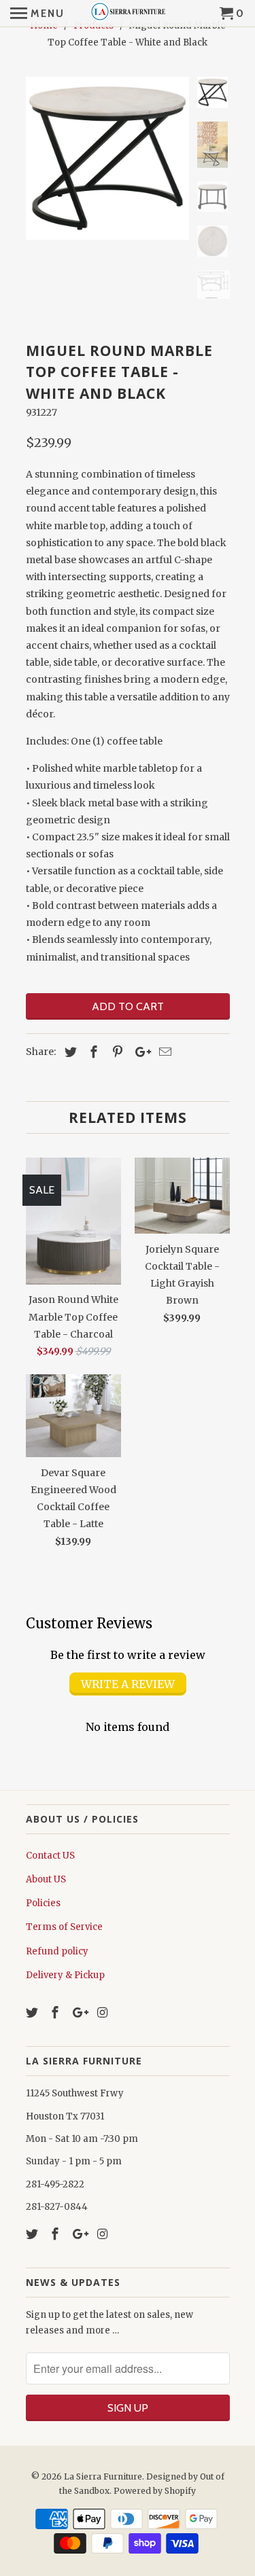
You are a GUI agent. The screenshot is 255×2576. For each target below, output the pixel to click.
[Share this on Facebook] (92, 1052)
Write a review (128, 1684)
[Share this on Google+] (139, 1052)
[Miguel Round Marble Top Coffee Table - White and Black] (107, 158)
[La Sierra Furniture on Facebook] (56, 2012)
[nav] (37, 14)
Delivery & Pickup (65, 1975)
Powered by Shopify (155, 2491)
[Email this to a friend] (163, 1052)
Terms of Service (64, 1927)
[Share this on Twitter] (69, 1052)
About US (46, 1879)
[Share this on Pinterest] (116, 1052)
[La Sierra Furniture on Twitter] (33, 2012)
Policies (43, 1903)
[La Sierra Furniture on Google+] (80, 2012)
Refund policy (57, 1951)
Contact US (50, 1856)
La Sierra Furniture (103, 2476)
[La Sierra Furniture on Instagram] (104, 2012)
